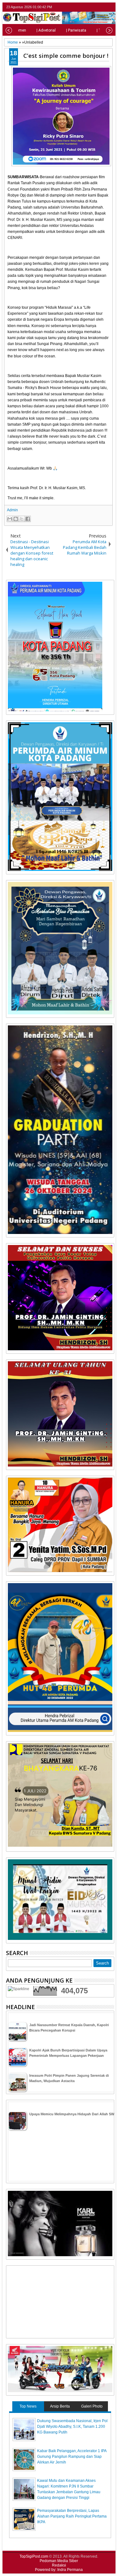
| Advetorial (46, 30)
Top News (28, 2406)
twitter (86, 7)
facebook (94, 7)
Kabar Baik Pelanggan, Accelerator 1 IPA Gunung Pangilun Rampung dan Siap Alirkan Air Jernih (72, 2457)
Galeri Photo (92, 2406)
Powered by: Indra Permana (59, 2570)
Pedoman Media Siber (59, 2561)
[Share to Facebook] (28, 519)
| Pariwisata (76, 30)
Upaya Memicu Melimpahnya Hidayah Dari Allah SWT (73, 2114)
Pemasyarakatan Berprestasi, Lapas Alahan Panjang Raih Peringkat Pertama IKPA (72, 2516)
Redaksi (59, 2565)
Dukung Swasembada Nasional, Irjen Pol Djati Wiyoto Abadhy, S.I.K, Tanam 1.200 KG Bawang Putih (72, 2427)
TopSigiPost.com (34, 2556)
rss (110, 7)
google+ (102, 7)
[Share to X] (22, 519)
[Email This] (10, 519)
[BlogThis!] (16, 519)
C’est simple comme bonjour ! (66, 55)
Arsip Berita (60, 2406)
